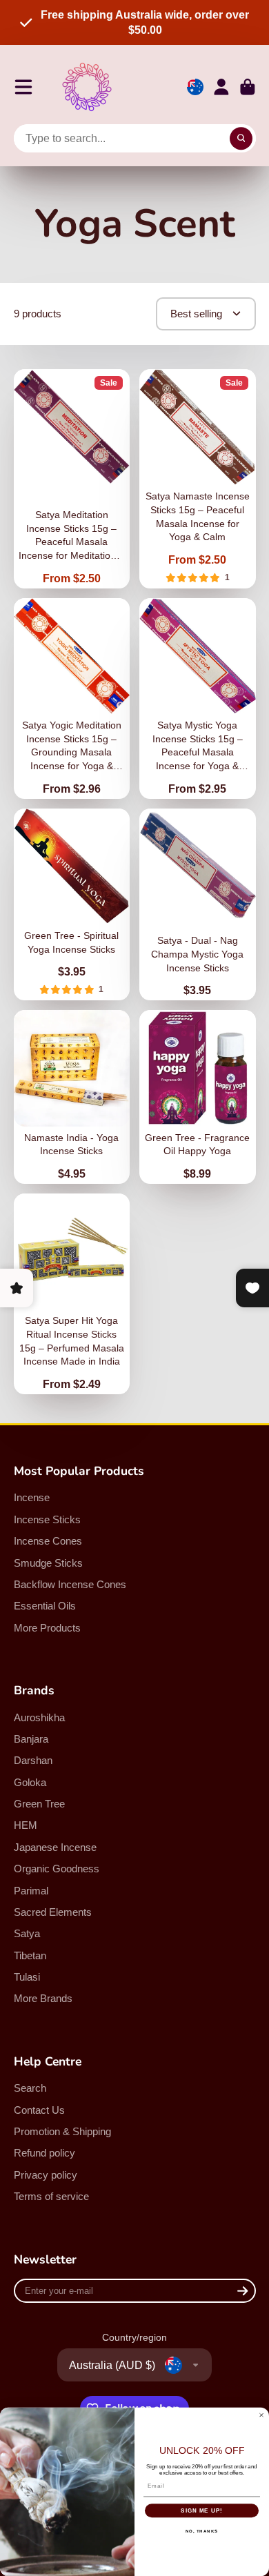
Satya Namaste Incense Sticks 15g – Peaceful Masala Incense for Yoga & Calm (198, 479)
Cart (248, 87)
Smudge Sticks (48, 1563)
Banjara (31, 1739)
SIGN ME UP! (202, 2510)
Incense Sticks (47, 1519)
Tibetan (30, 1955)
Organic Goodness (57, 1869)
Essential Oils (45, 1606)
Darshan (33, 1760)
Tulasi (27, 1977)
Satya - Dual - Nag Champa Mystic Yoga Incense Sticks (198, 905)
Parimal (31, 1891)
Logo (87, 87)
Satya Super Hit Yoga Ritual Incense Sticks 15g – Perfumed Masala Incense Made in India (72, 1294)
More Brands (43, 1998)
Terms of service (51, 2196)
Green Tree (39, 1804)
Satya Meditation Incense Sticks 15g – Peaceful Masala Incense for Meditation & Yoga (72, 479)
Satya (27, 1933)
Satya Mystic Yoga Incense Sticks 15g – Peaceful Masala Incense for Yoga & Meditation (198, 699)
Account (221, 87)
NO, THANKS (202, 2531)
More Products (47, 1628)
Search (30, 2088)
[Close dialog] (261, 2415)
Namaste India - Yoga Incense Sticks (72, 1097)
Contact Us (39, 2110)
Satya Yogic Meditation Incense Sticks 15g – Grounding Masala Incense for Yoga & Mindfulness (72, 699)
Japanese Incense (55, 1847)
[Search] (241, 139)
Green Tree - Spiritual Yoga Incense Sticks (72, 905)
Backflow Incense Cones (70, 1584)
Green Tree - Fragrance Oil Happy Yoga (198, 1097)
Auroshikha (39, 1717)
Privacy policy (46, 2175)
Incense (32, 1497)
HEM (26, 1825)
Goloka (30, 1782)
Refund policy (44, 2153)
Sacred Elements (53, 1912)
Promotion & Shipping (62, 2131)
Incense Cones (48, 1541)
